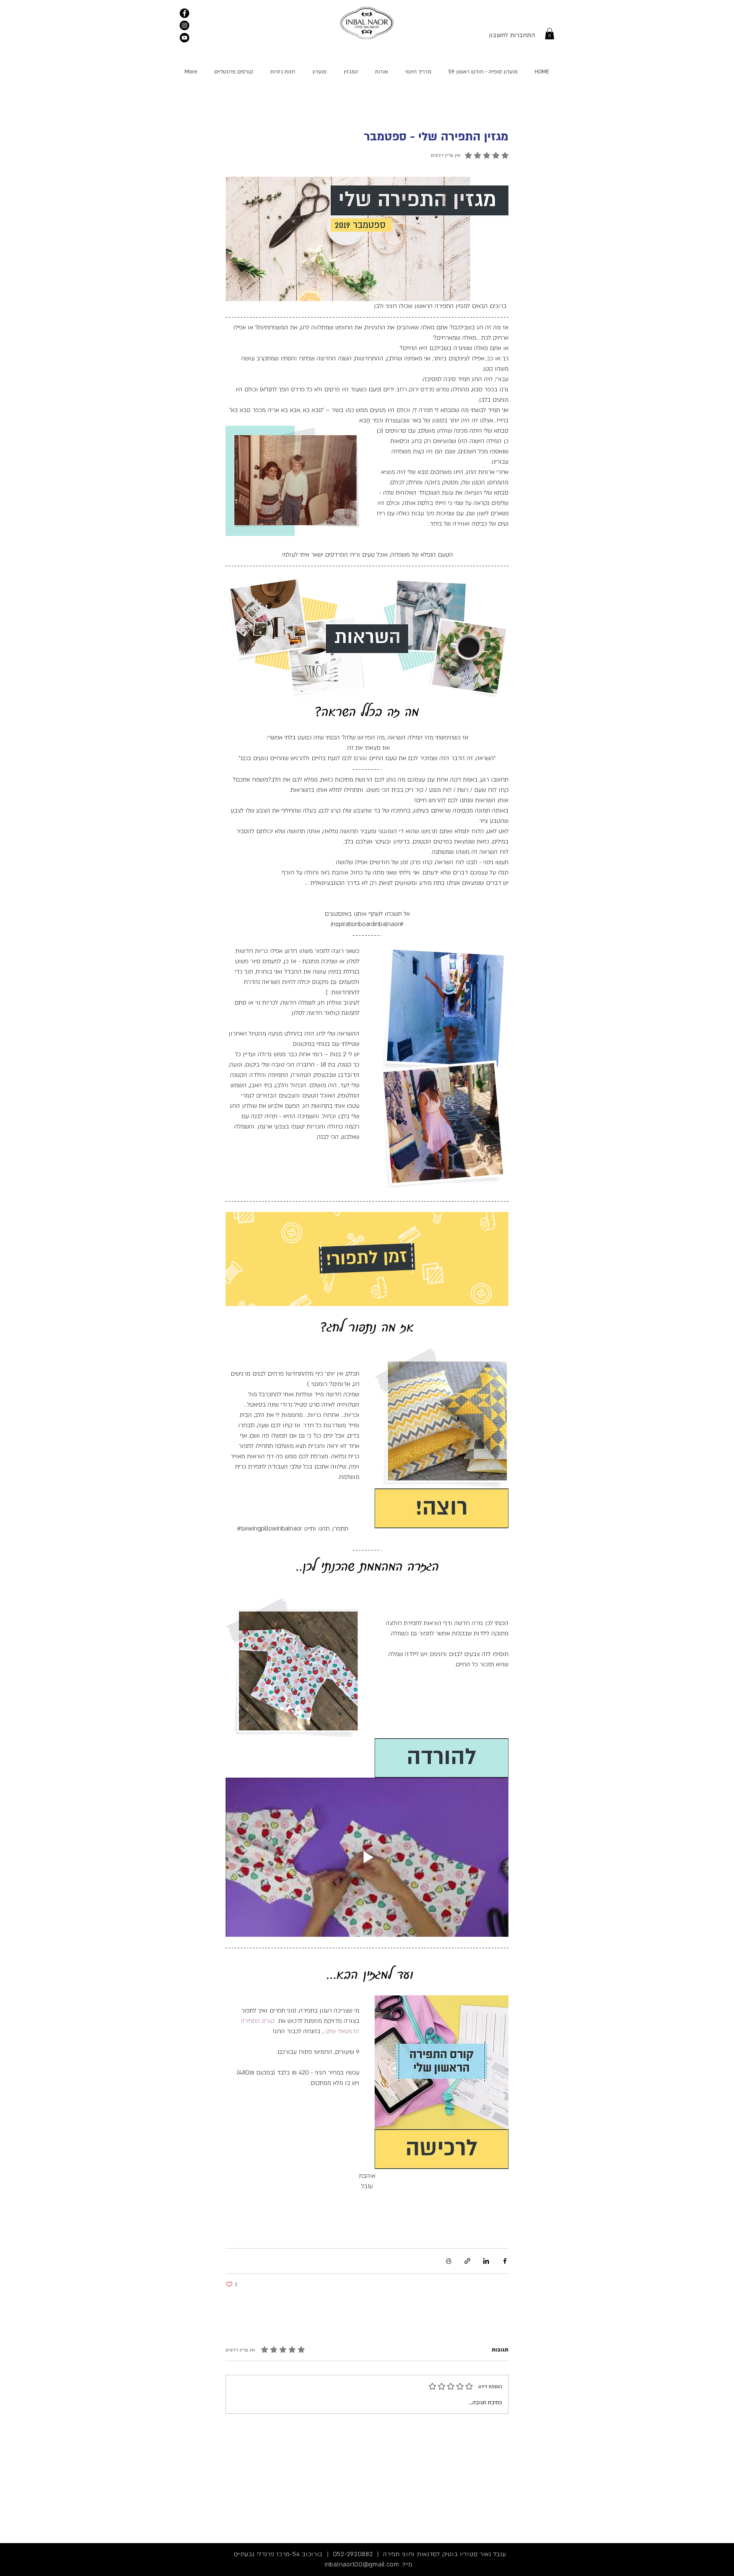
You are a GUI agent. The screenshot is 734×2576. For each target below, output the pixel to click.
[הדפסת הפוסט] (449, 2261)
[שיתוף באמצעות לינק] (467, 2261)
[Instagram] (184, 25)
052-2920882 (353, 2554)
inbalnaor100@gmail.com (362, 2565)
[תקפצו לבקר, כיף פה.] (184, 13)
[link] (550, 34)
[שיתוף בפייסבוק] (505, 2261)
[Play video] (367, 1857)
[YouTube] (184, 38)
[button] (233, 72)
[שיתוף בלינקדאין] (486, 2261)
